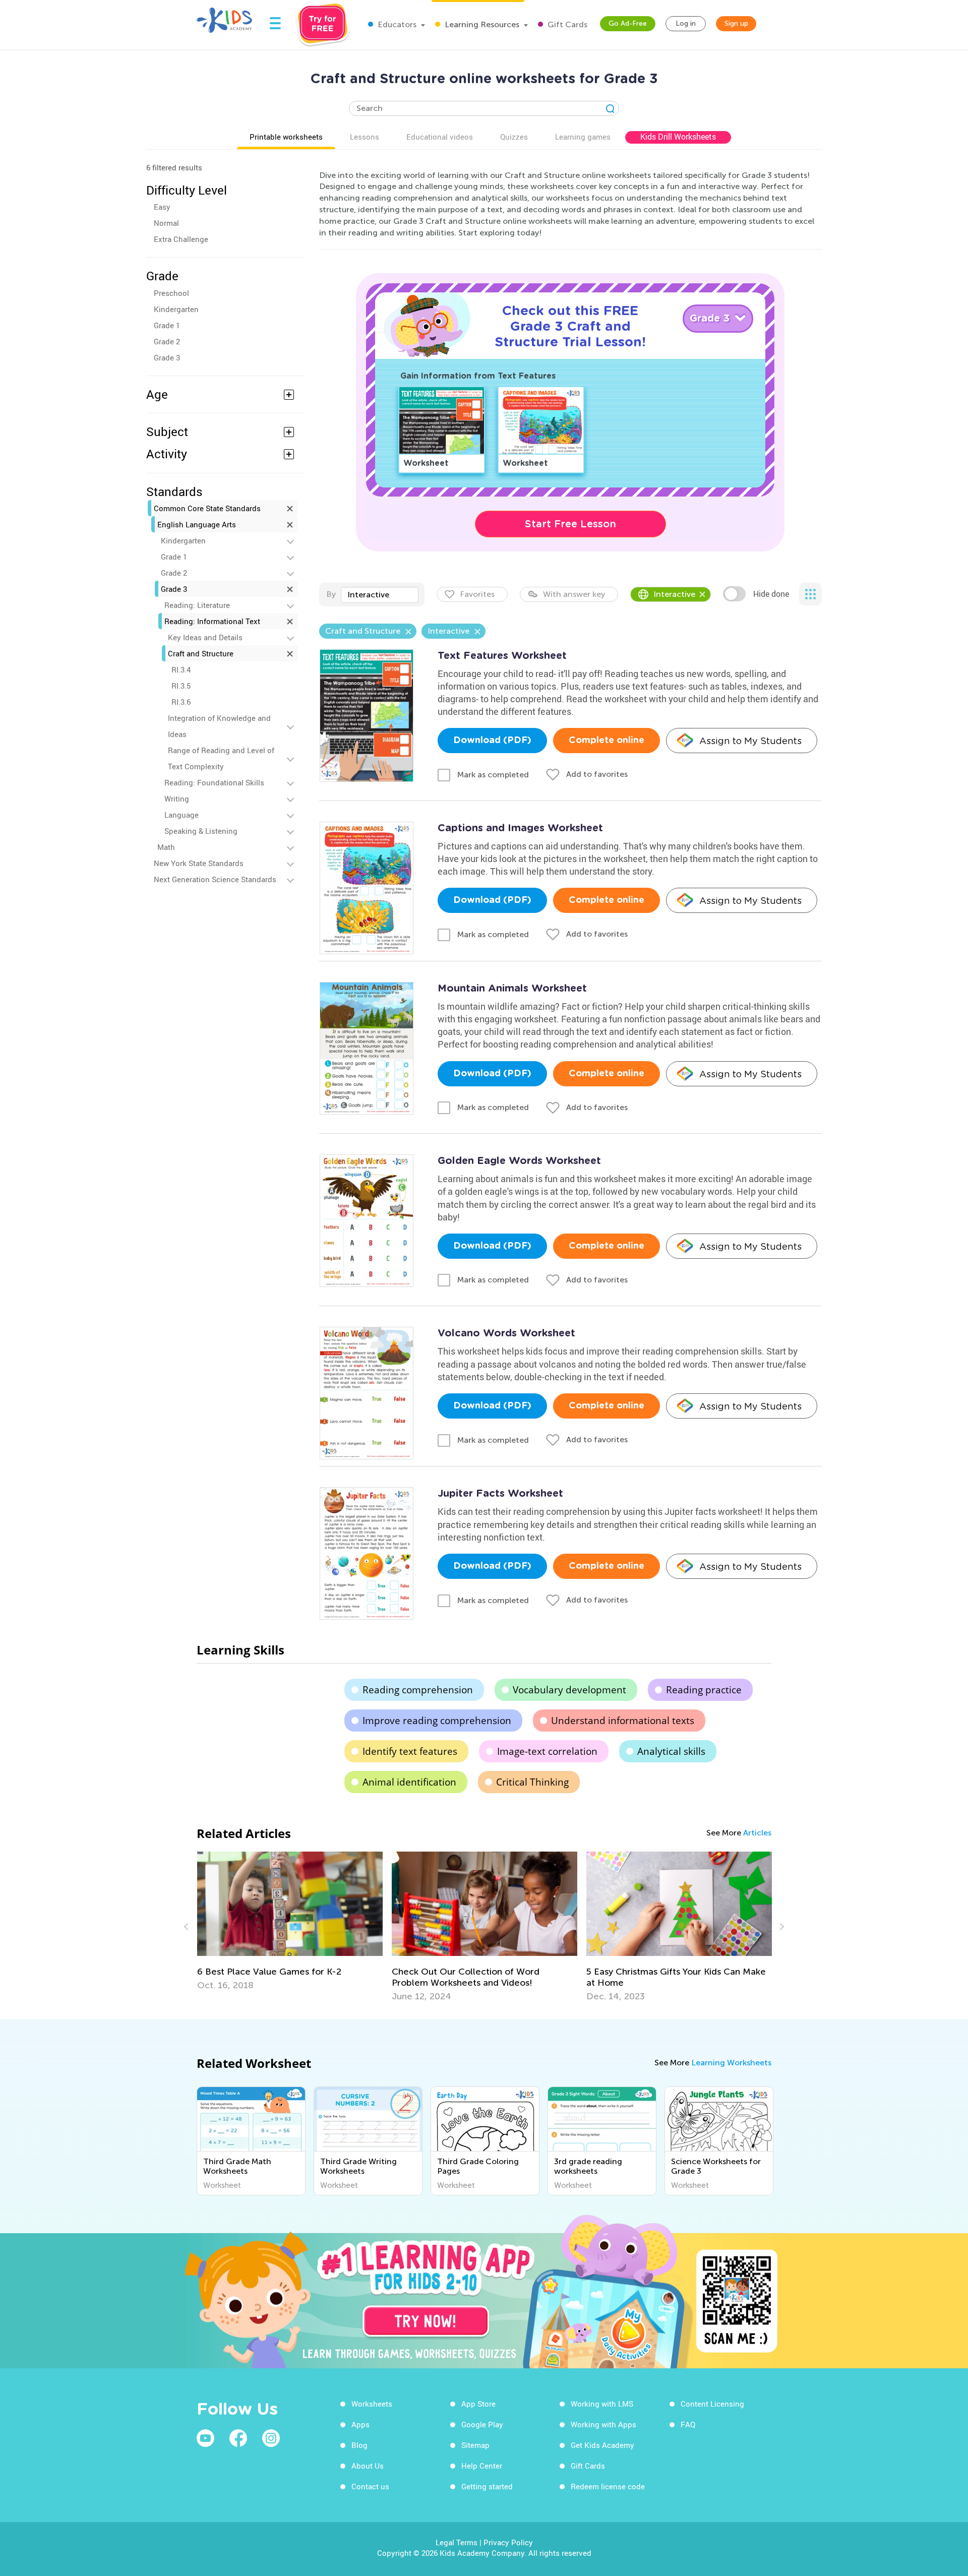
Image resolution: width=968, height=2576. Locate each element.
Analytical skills (671, 1751)
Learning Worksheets (731, 2063)
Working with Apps (603, 2424)
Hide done (771, 594)
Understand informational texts (623, 1721)
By (331, 594)
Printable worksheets (286, 137)
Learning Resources (481, 24)
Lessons (365, 137)
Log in (686, 23)
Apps (360, 2424)
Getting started (487, 2486)
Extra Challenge (181, 239)
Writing (177, 799)
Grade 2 (167, 341)
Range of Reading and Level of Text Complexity (221, 758)
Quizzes (514, 137)
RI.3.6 (181, 702)
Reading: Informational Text (212, 621)
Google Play (482, 2424)
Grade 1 (167, 325)
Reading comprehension (418, 1690)
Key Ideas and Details (205, 637)
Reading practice (704, 1690)
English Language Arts (197, 524)
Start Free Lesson (570, 524)
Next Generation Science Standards (215, 879)
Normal (166, 223)
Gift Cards (566, 24)
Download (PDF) (492, 741)
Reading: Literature (197, 605)
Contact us (370, 2486)
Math (166, 847)
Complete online (607, 741)
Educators (396, 24)
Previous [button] (188, 1927)
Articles (757, 1833)
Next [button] (780, 1927)
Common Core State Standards (207, 508)
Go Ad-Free (628, 23)
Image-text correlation (547, 1751)
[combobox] (380, 595)
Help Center (482, 2466)
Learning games (583, 137)
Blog (359, 2445)
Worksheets (372, 2404)
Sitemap (475, 2445)
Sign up (736, 23)
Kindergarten (176, 309)
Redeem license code (608, 2486)
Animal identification (409, 1782)
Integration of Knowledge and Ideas (219, 726)
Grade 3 (167, 357)
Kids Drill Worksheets (678, 137)
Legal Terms (457, 2542)
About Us (368, 2466)
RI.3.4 (181, 669)
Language (181, 815)
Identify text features (410, 1751)
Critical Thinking (532, 1782)
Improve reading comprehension (437, 1721)
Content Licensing (712, 2404)
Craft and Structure (201, 653)
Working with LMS (602, 2404)
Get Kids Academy (602, 2445)
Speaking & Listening (201, 831)
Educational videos (440, 137)
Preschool (171, 293)
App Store (478, 2404)
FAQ (688, 2424)
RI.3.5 (181, 686)
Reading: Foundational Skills (214, 782)
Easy (162, 207)
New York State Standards (199, 863)
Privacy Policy (508, 2542)
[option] (290, 1927)
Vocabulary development (569, 1690)
